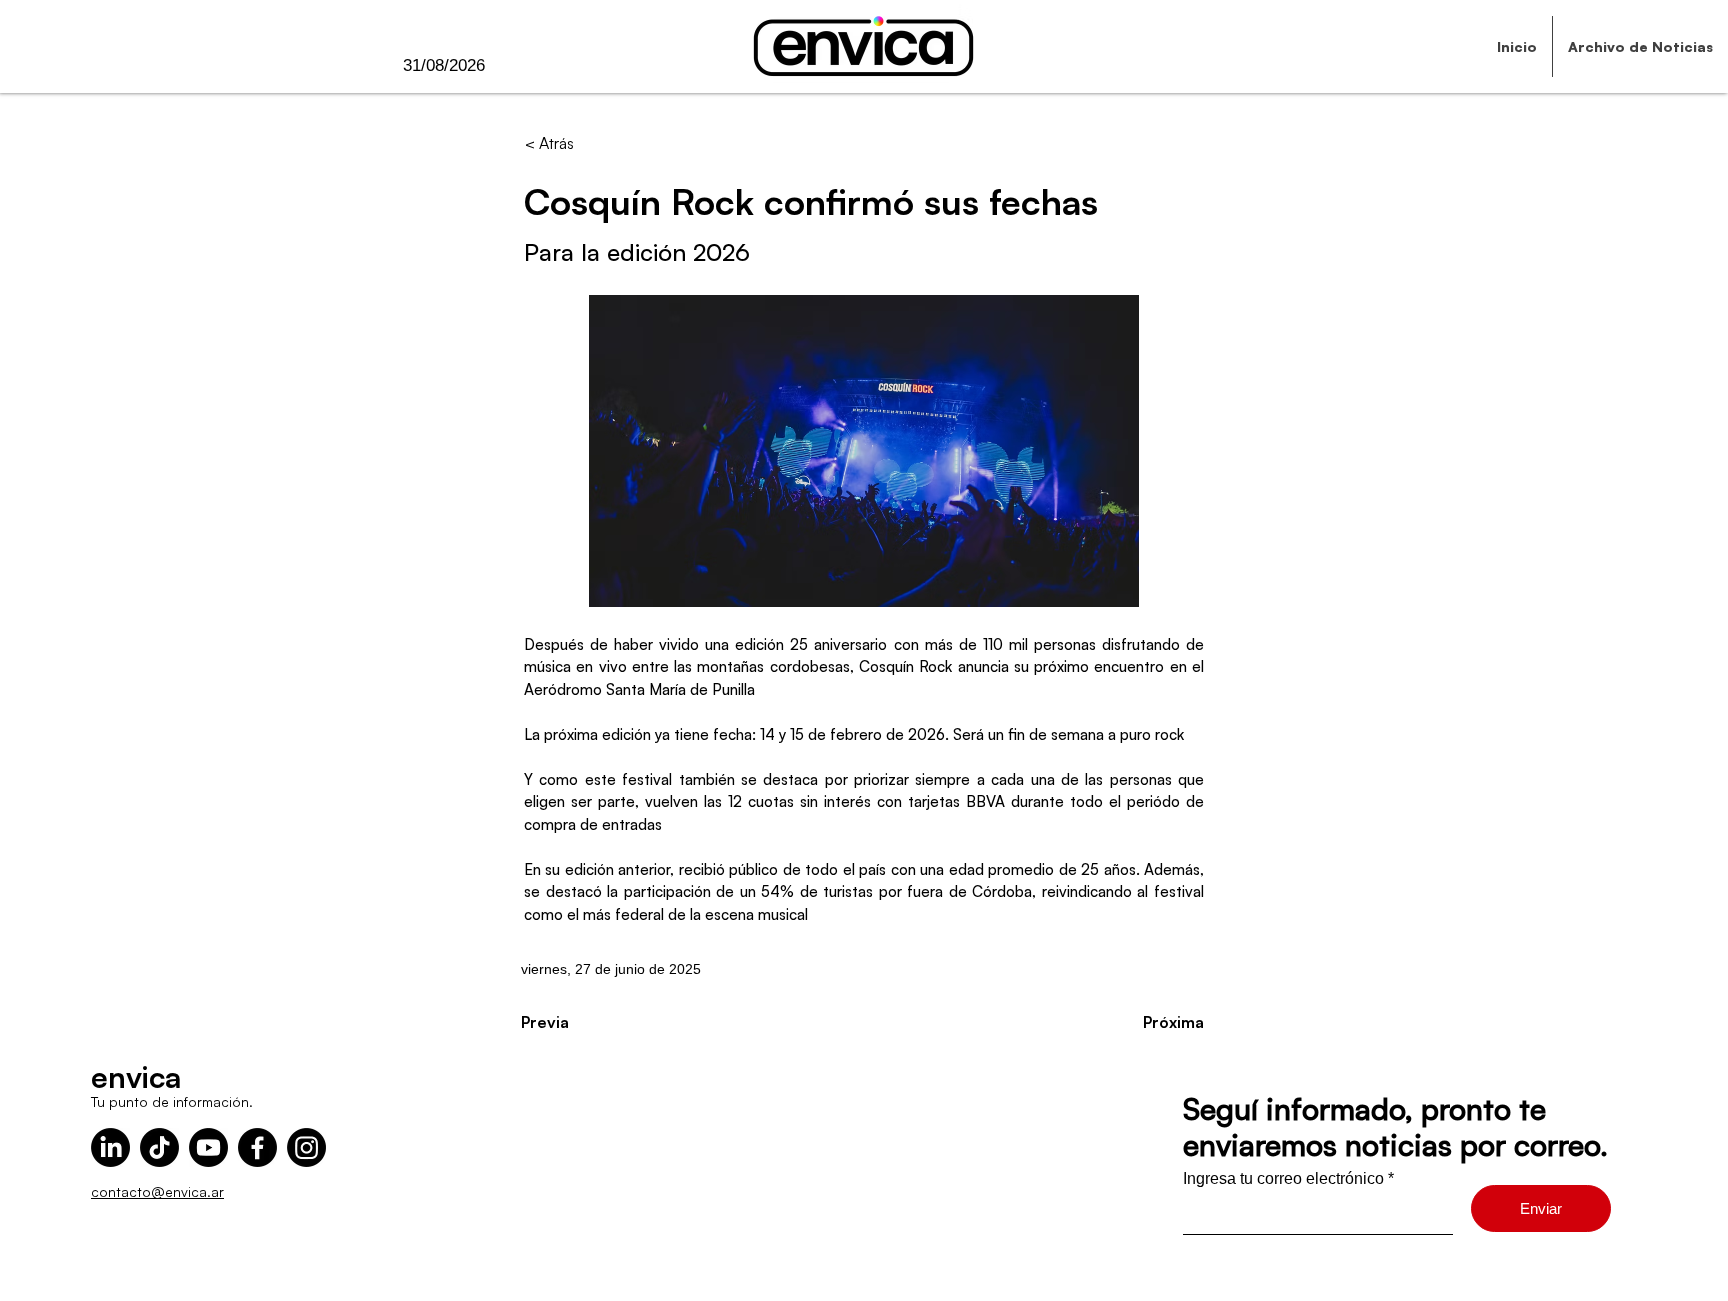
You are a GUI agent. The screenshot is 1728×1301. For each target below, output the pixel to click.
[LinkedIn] (110, 1147)
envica (136, 1076)
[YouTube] (208, 1147)
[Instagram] (306, 1147)
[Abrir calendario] (526, 66)
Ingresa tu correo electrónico (1283, 1179)
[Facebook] (257, 1147)
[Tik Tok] (159, 1147)
